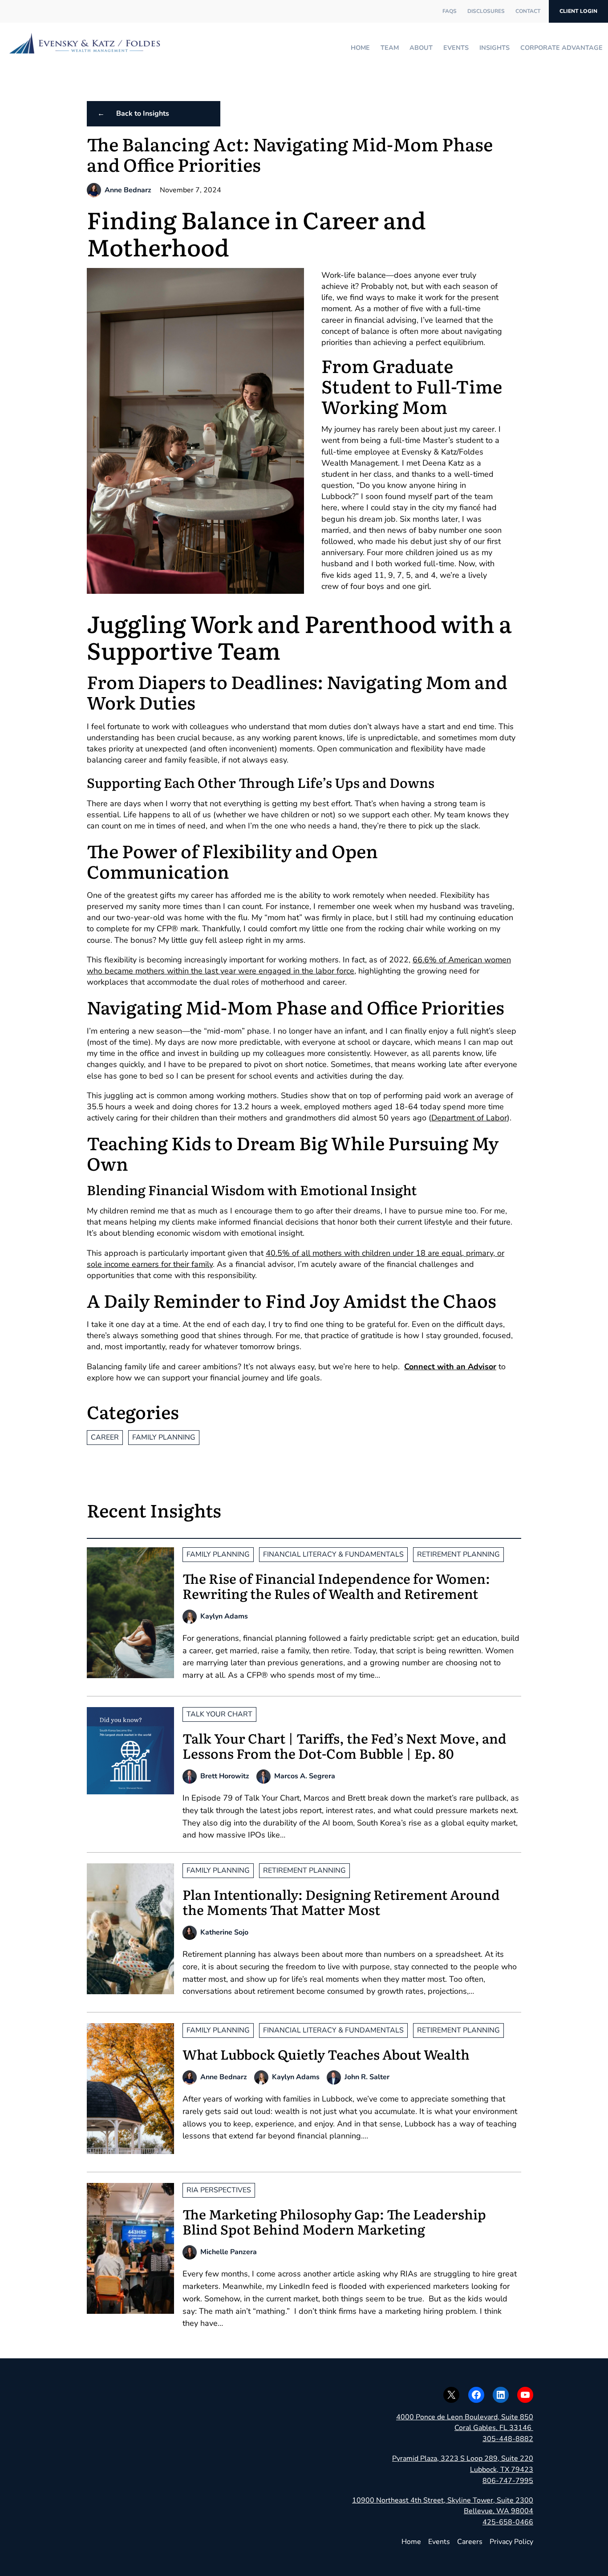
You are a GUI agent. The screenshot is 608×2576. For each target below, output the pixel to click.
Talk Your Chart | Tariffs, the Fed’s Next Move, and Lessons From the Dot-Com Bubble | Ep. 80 (345, 1745)
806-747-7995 (508, 2481)
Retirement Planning (458, 1554)
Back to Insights (143, 114)
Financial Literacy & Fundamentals (333, 1554)
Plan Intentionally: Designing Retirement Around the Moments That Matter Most (341, 1902)
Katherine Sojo (224, 1932)
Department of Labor (469, 1118)
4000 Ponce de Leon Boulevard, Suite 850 (465, 2417)
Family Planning (164, 1437)
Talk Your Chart (219, 1714)
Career (105, 1437)
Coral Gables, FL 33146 (494, 2428)
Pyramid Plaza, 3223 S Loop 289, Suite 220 (463, 2458)
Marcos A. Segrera (305, 1776)
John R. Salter (367, 2077)
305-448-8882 (508, 2439)
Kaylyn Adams (224, 1616)
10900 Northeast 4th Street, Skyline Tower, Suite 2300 (443, 2500)
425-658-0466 (508, 2522)
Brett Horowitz (225, 1776)
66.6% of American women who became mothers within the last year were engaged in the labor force (299, 965)
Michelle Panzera (229, 2252)
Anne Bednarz (128, 190)
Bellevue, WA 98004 (499, 2511)
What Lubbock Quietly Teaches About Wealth (326, 2054)
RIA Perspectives (219, 2190)
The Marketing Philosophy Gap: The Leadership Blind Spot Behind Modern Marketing (334, 2221)
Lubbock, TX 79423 (502, 2470)
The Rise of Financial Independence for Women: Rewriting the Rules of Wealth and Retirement (336, 1586)
